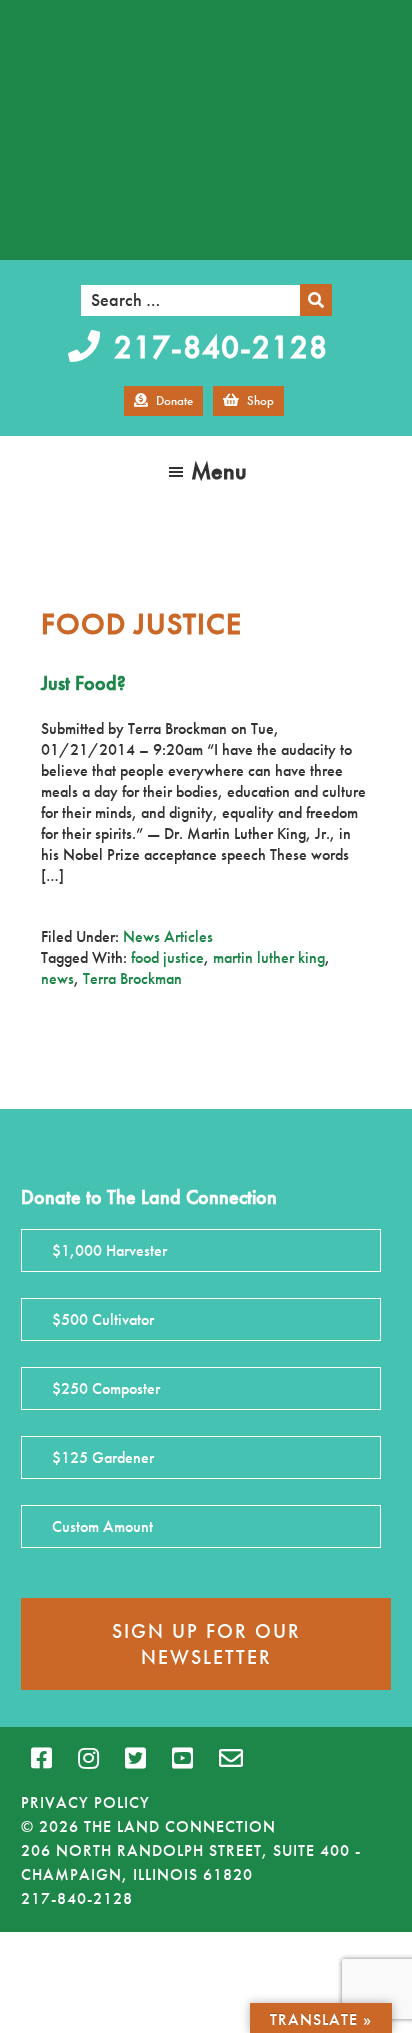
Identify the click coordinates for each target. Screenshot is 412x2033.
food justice (167, 957)
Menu (219, 470)
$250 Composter (106, 1388)
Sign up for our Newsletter (206, 1644)
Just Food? (83, 683)
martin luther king (269, 957)
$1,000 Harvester (109, 1250)
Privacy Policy (85, 1802)
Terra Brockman (132, 978)
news (57, 978)
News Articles (168, 936)
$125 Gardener (103, 1457)
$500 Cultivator (103, 1319)
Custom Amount (102, 1526)
